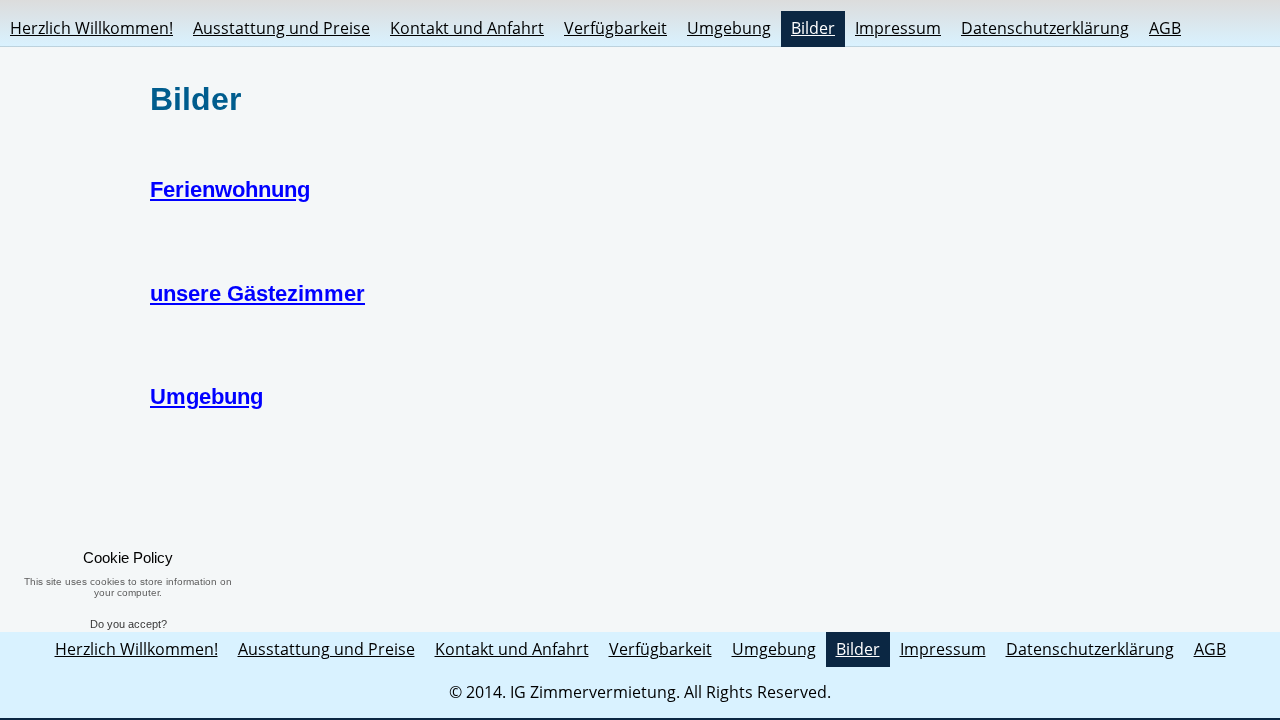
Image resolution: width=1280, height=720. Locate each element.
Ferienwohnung (230, 189)
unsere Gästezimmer (257, 293)
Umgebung (206, 396)
